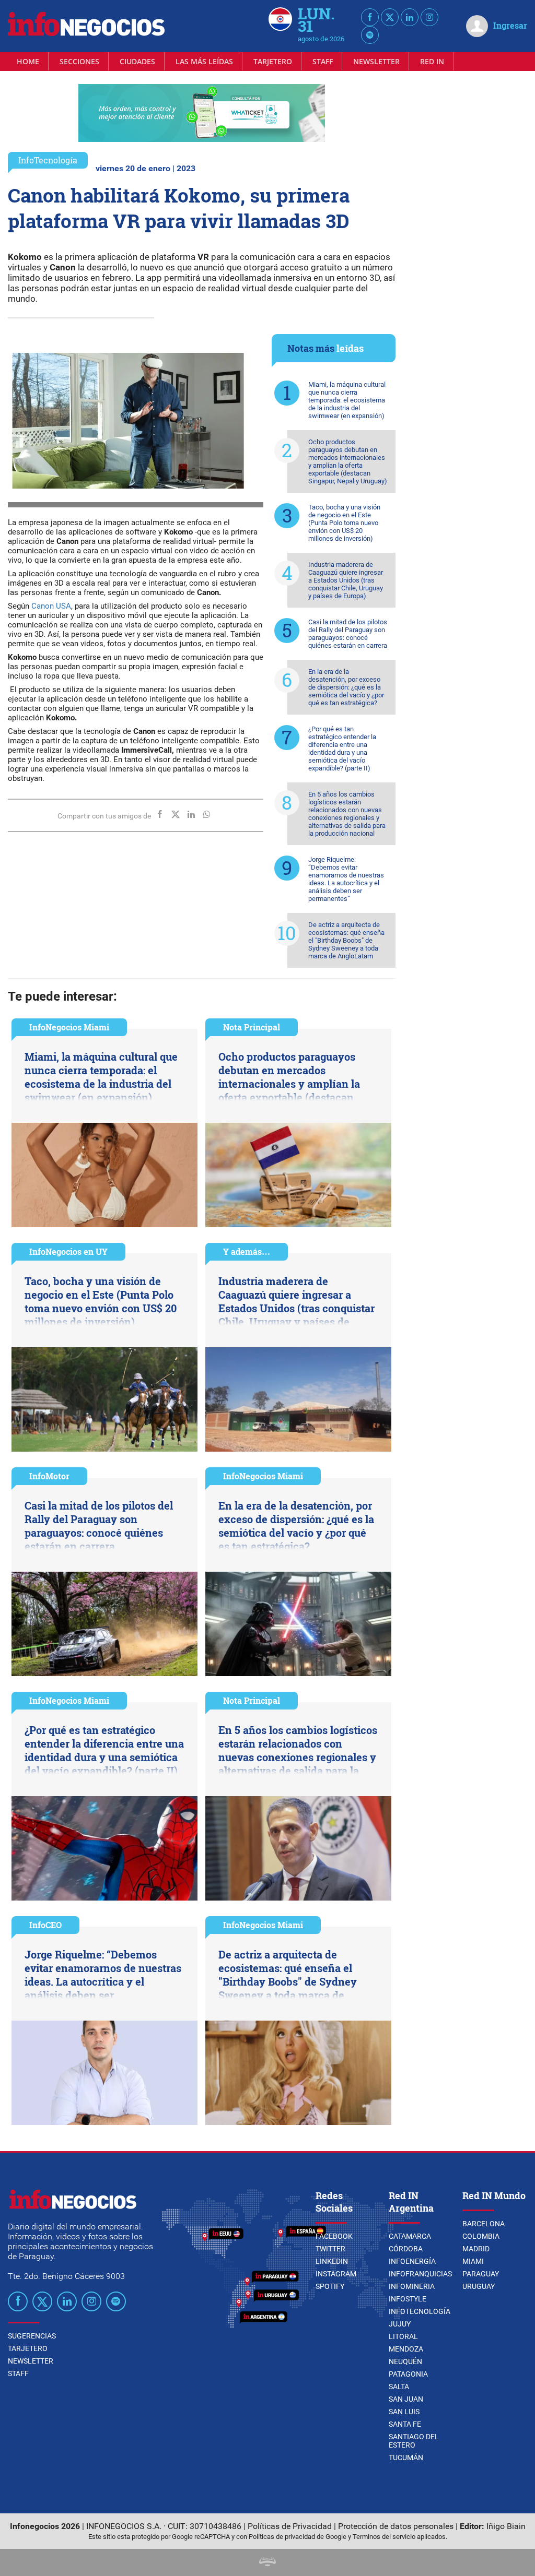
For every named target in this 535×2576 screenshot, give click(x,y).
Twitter (330, 2249)
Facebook (334, 2236)
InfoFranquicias (420, 2274)
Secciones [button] (79, 61)
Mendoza (406, 2349)
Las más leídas (204, 61)
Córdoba (406, 2249)
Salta (399, 2387)
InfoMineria (412, 2286)
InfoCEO (45, 1925)
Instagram (336, 2274)
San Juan (406, 2399)
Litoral (403, 2336)
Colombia (481, 2236)
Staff (323, 61)
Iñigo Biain (506, 2526)
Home (28, 61)
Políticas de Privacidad (290, 2526)
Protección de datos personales (396, 2526)
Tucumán (406, 2458)
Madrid (476, 2249)
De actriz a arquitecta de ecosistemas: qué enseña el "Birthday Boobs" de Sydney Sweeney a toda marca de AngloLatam (346, 940)
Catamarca (410, 2236)
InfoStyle (408, 2299)
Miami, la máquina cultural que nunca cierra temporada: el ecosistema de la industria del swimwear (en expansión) (347, 400)
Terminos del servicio (384, 2537)
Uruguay (479, 2286)
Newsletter (376, 61)
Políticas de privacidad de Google (298, 2537)
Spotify (330, 2286)
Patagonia (408, 2374)
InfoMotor (49, 1476)
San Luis (404, 2412)
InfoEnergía (412, 2261)
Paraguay (481, 2274)
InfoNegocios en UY (68, 1251)
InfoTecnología (48, 160)
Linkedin (332, 2261)
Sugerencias (32, 2336)
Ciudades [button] (137, 61)
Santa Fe (405, 2424)
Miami (473, 2261)
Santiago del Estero (414, 2441)
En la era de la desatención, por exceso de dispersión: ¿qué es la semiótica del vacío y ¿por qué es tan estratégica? (346, 687)
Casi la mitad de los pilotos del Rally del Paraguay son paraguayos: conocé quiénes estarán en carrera (348, 634)
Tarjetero (273, 61)
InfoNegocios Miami (69, 1027)
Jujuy (400, 2324)
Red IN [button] (432, 61)
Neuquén (405, 2361)
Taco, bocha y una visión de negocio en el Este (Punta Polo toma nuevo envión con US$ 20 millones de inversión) (344, 523)
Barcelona (484, 2224)
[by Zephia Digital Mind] (267, 2563)
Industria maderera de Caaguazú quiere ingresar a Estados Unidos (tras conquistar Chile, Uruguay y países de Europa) (346, 580)
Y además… (247, 1251)
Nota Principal (252, 1027)
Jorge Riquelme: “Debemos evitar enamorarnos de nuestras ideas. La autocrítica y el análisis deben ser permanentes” (346, 879)
